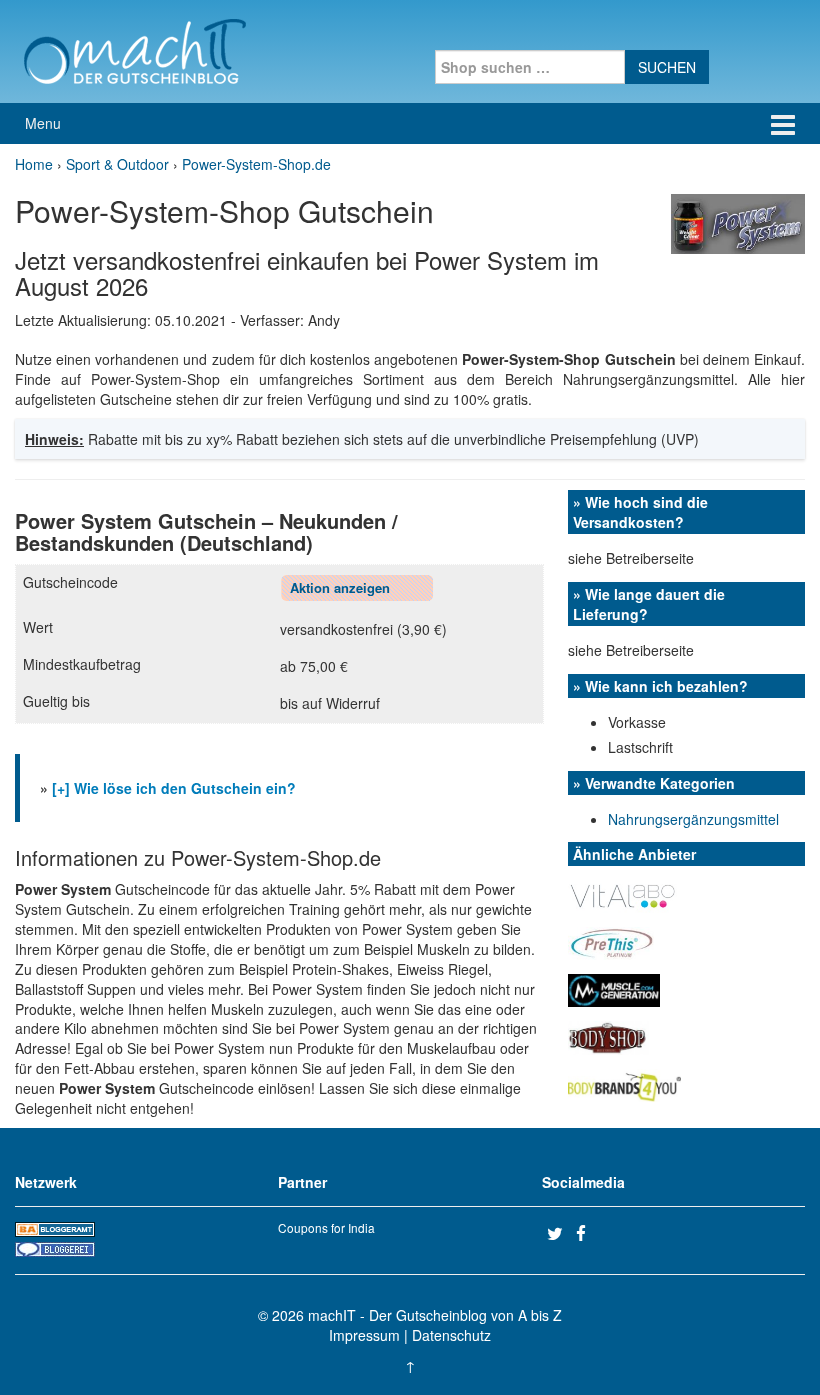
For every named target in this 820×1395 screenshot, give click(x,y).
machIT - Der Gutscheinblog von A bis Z (435, 1315)
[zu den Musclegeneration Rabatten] (614, 989)
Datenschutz (451, 1335)
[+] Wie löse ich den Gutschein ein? (174, 788)
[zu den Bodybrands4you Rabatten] (624, 1083)
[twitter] (559, 1233)
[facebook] (588, 1233)
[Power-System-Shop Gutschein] (738, 222)
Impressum (364, 1335)
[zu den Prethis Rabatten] (611, 942)
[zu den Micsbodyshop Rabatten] (608, 1036)
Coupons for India (326, 1227)
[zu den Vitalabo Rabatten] (623, 895)
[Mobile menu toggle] (783, 123)
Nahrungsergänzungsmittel (693, 819)
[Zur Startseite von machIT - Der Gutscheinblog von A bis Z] (134, 49)
